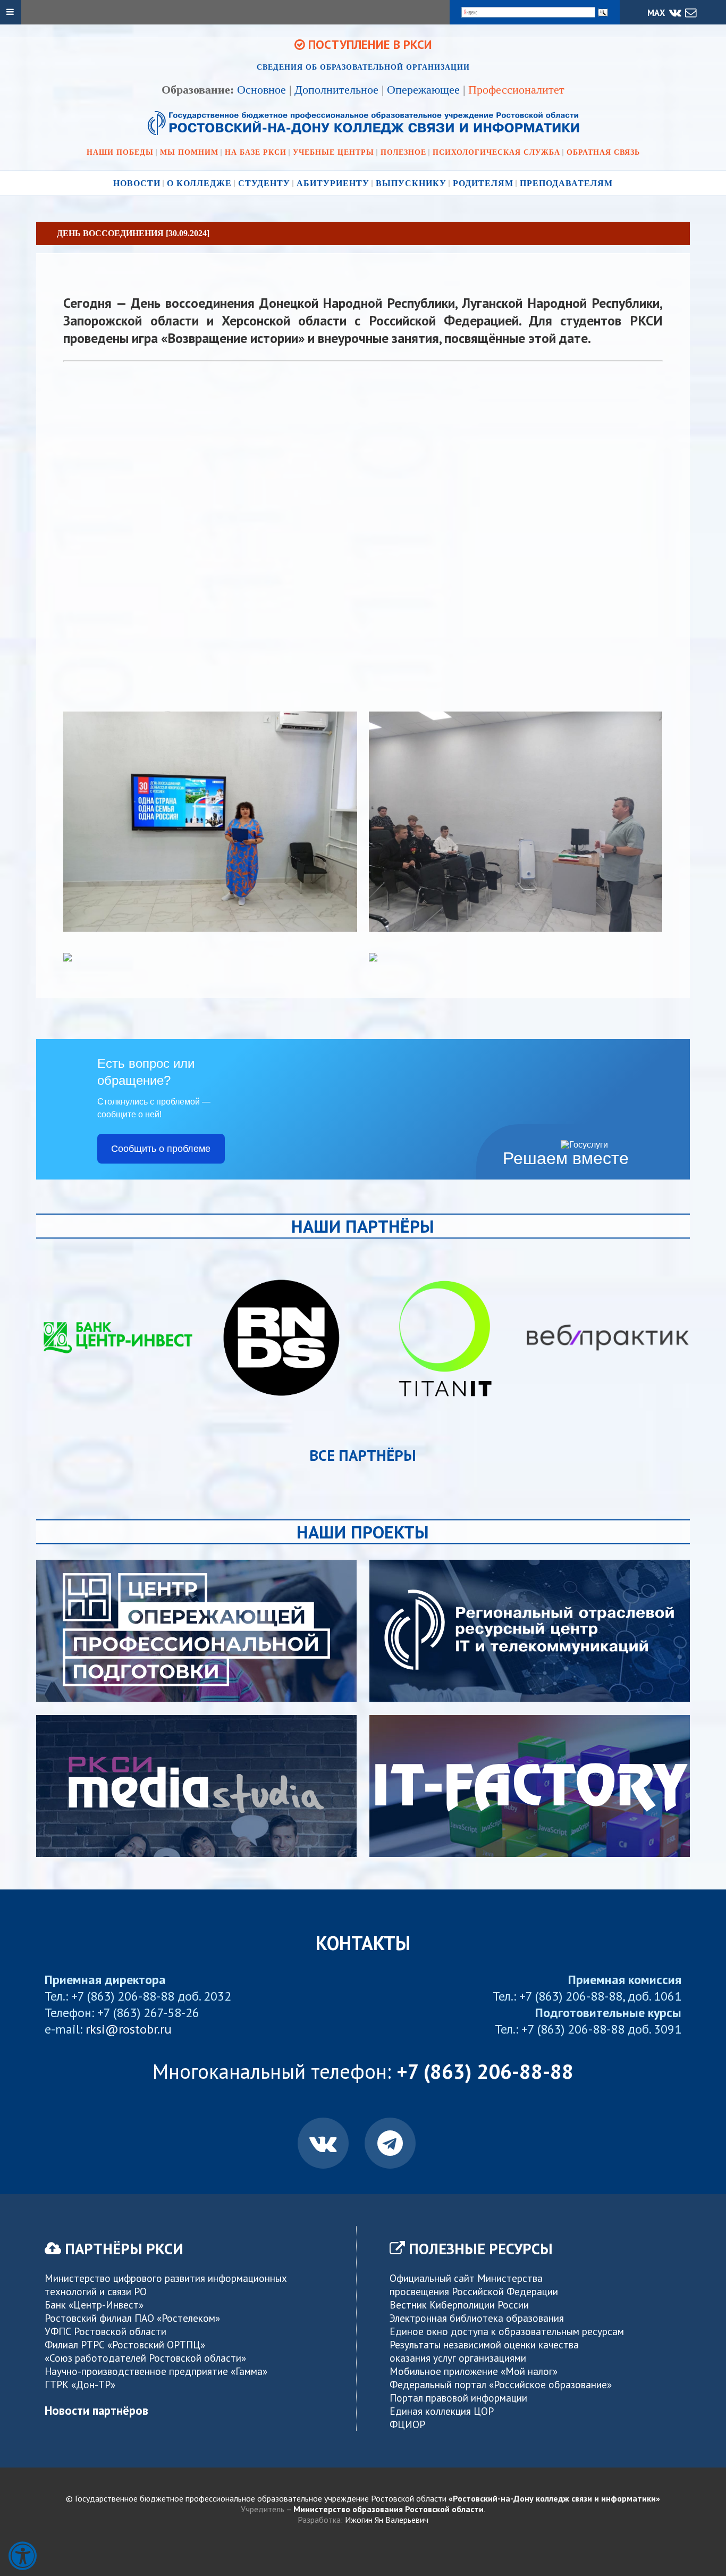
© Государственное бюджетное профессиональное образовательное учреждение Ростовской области (363, 2498)
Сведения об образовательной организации (363, 67)
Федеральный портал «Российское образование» (501, 2384)
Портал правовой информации (458, 2398)
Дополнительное (336, 90)
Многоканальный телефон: (363, 2071)
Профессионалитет (516, 90)
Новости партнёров (96, 2410)
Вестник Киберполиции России (459, 2305)
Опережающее (423, 90)
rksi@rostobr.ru (129, 2029)
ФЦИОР (407, 2424)
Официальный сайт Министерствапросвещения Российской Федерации (474, 2285)
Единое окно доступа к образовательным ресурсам (507, 2331)
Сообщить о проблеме (161, 1149)
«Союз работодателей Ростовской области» (145, 2358)
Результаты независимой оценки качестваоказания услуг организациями (484, 2351)
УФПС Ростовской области (105, 2331)
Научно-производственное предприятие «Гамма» (156, 2371)
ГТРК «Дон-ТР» (80, 2384)
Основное (261, 90)
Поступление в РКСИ (369, 44)
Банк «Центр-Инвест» (94, 2305)
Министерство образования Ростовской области (389, 2509)
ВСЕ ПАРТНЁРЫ (363, 1455)
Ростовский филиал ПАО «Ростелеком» (132, 2318)
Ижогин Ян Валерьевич (387, 2520)
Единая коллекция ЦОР (442, 2411)
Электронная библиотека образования (477, 2318)
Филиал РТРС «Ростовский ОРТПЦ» (125, 2344)
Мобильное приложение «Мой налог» (474, 2371)
